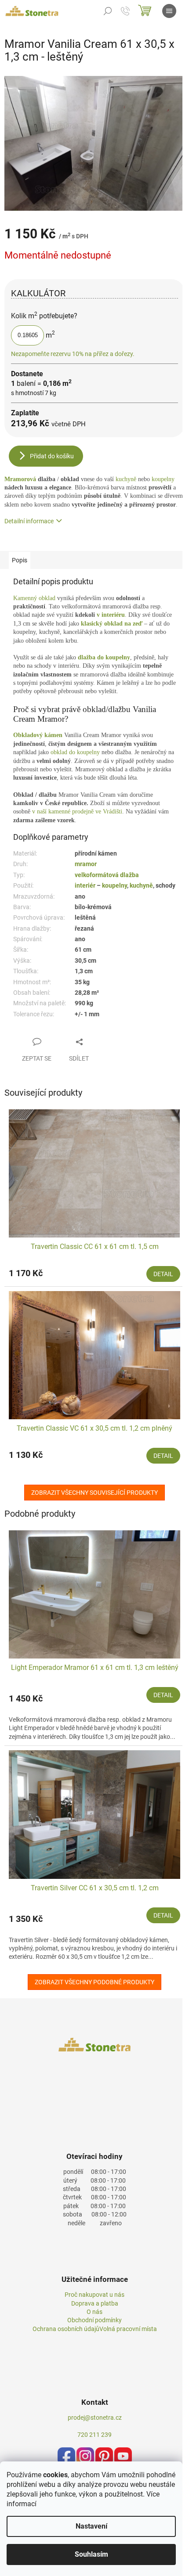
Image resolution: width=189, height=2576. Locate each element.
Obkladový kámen (38, 735)
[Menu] (169, 11)
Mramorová (21, 479)
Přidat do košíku (52, 456)
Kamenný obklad (34, 598)
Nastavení (91, 2526)
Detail (163, 1274)
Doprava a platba (95, 2303)
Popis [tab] (20, 560)
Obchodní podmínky (94, 2320)
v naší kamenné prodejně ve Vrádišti (77, 811)
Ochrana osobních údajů (66, 2329)
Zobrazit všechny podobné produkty (94, 1982)
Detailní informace (29, 521)
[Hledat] (108, 11)
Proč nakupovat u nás (94, 2295)
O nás (94, 2312)
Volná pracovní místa (128, 2329)
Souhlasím (91, 2554)
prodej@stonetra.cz (95, 2418)
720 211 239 (94, 2435)
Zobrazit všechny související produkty (94, 1493)
